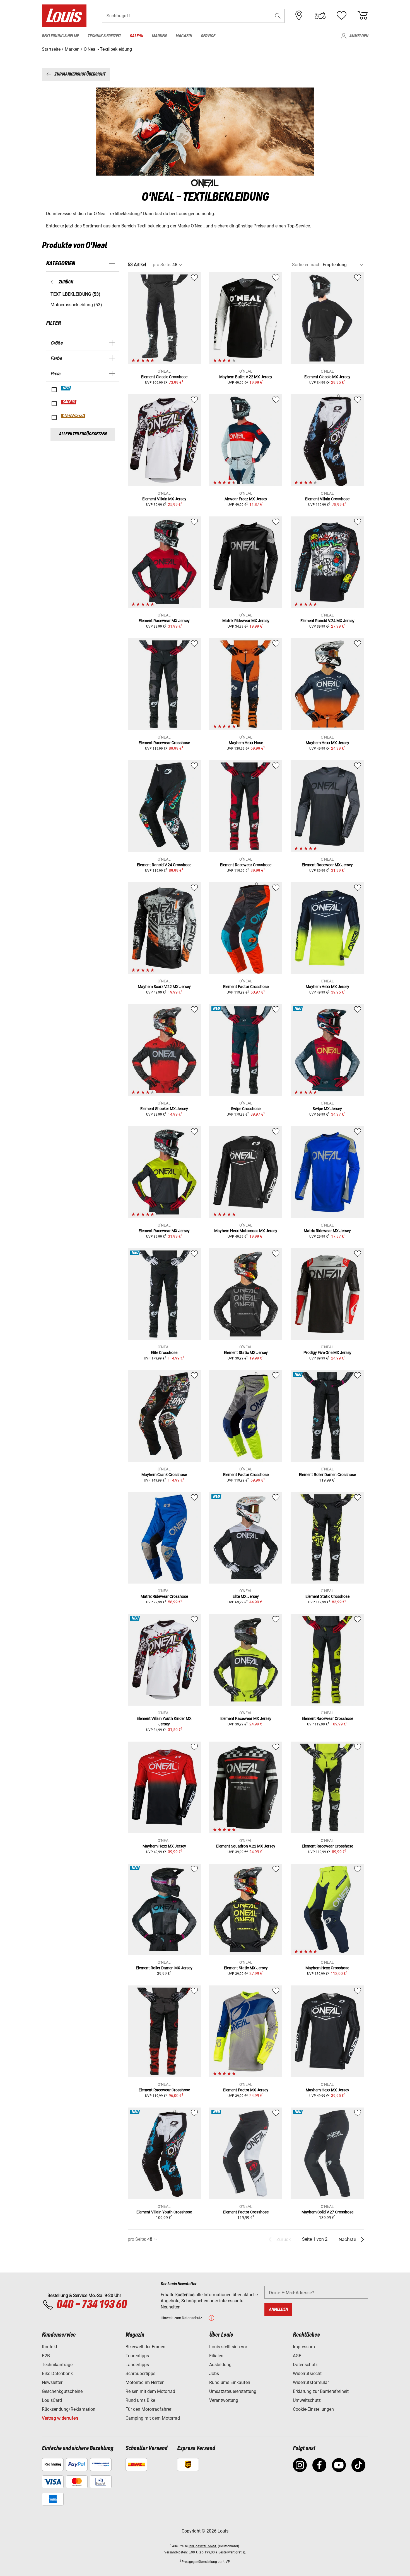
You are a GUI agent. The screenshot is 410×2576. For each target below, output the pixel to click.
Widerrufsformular (311, 2382)
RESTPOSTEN (73, 416)
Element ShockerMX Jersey (164, 1109)
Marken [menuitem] (159, 36)
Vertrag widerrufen (60, 2418)
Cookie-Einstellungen (313, 2409)
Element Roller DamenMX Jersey (164, 1968)
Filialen (216, 2356)
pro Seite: (162, 265)
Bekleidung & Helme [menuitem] (60, 36)
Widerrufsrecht (307, 2374)
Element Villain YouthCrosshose (164, 2212)
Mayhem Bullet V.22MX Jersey (246, 377)
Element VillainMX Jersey (164, 499)
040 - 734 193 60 (91, 2305)
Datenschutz (305, 2365)
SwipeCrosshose (246, 1109)
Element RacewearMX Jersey (164, 621)
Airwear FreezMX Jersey (246, 499)
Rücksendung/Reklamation (69, 2409)
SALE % (69, 402)
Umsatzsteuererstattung (233, 2391)
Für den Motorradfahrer (148, 2409)
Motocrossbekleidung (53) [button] (76, 305)
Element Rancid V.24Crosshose (164, 865)
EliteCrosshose (164, 1353)
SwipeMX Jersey (327, 1109)
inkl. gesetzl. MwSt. (203, 2546)
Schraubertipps (140, 2374)
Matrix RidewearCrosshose (164, 1596)
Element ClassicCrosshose (164, 377)
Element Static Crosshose (327, 1596)
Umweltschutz (307, 2400)
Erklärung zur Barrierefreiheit (321, 2391)
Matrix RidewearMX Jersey (246, 621)
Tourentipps (137, 2356)
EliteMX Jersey (246, 1596)
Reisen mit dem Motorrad (150, 2391)
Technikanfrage (57, 2365)
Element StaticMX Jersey (246, 1353)
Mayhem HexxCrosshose (327, 1968)
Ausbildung (220, 2365)
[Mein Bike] (320, 16)
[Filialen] (299, 16)
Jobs (214, 2374)
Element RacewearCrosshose (164, 743)
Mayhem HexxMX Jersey (327, 743)
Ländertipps (137, 2365)
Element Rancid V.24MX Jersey (327, 621)
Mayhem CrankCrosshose (164, 1475)
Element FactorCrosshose (246, 987)
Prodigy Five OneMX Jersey (327, 1353)
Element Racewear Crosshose (327, 1846)
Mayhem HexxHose (246, 743)
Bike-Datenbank (57, 2374)
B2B (46, 2356)
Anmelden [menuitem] (359, 36)
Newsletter (52, 2382)
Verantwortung (224, 2400)
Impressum (304, 2347)
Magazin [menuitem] (184, 36)
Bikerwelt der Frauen (145, 2347)
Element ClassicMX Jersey (327, 377)
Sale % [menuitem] (136, 36)
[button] (278, 16)
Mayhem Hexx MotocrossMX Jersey (246, 1231)
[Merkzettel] (341, 16)
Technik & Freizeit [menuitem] (104, 36)
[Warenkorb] (363, 16)
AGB (297, 2356)
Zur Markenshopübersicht (80, 74)
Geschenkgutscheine (62, 2391)
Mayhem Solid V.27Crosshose (327, 2212)
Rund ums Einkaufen (230, 2382)
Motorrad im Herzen (145, 2382)
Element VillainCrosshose (327, 499)
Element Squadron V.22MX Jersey (246, 1846)
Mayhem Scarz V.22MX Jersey (164, 987)
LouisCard (52, 2400)
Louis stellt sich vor (228, 2347)
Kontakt (50, 2347)
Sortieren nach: (307, 265)
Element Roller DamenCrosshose (327, 1475)
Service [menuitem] (208, 36)
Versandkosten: (176, 2552)
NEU (66, 388)
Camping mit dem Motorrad (153, 2418)
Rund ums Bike (140, 2400)
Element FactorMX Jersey (246, 2090)
